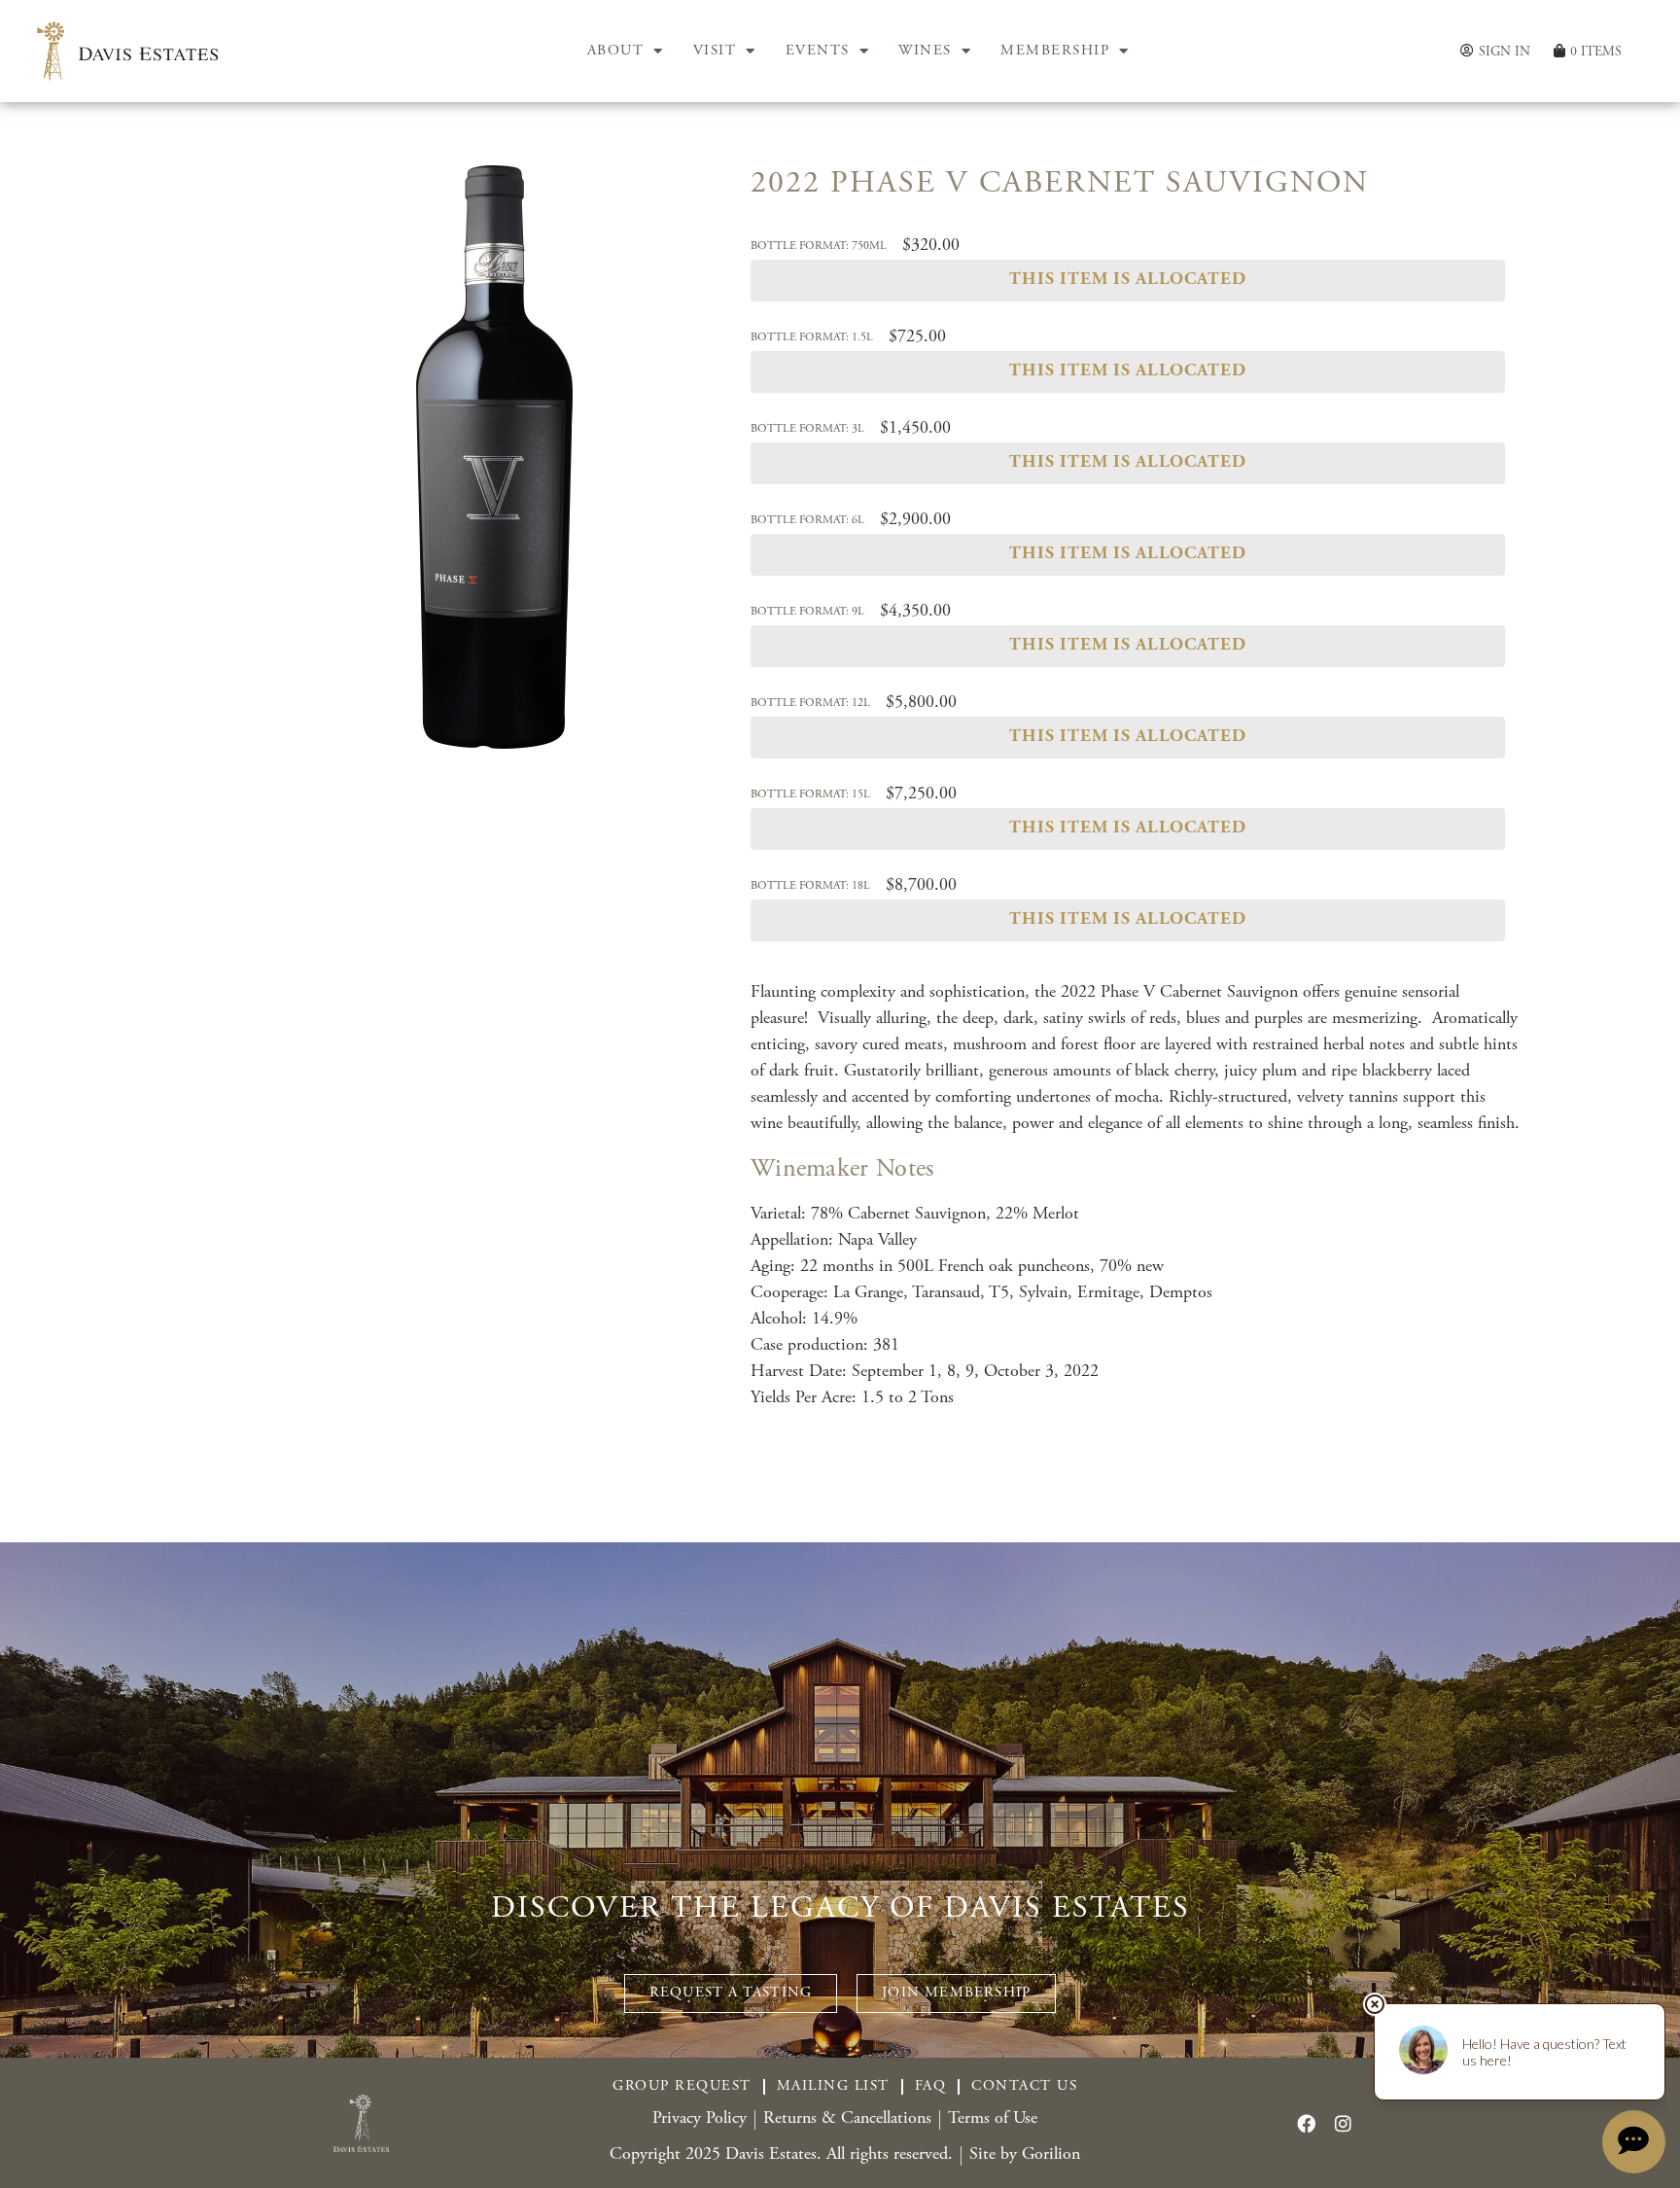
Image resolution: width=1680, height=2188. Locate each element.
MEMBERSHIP (1055, 51)
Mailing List (833, 2086)
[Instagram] (1343, 2123)
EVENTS (818, 51)
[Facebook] (1306, 2123)
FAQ (931, 2086)
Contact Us (1024, 2086)
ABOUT (616, 51)
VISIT (715, 51)
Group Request (682, 2086)
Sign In (1505, 52)
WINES (925, 51)
